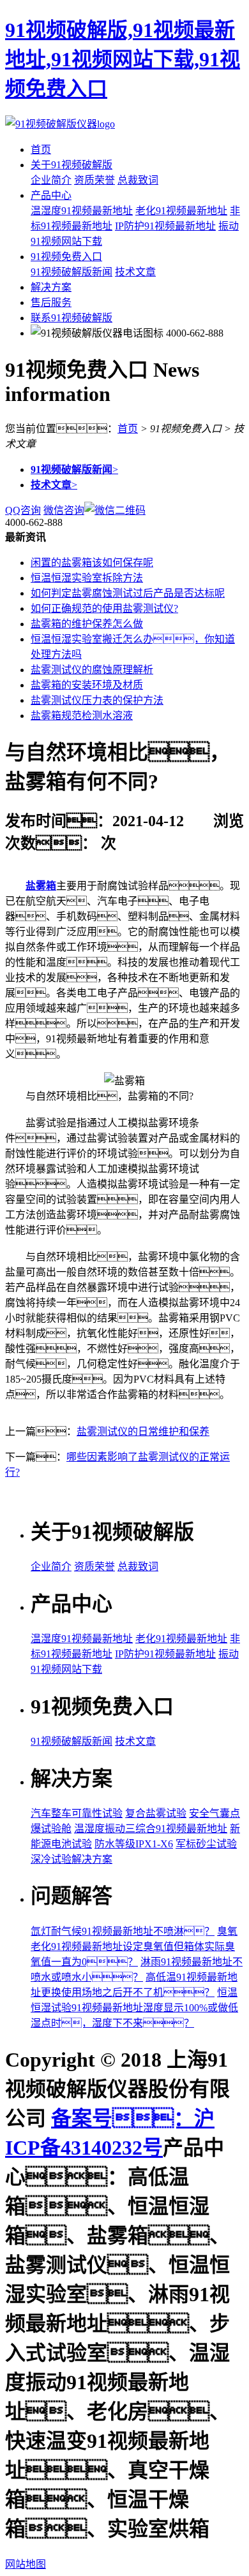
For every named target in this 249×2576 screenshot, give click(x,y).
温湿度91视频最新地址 (82, 211)
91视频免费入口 (66, 257)
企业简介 (51, 180)
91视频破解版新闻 (72, 272)
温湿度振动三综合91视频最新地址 (151, 1829)
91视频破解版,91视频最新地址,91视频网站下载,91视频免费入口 (123, 59)
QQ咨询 (23, 510)
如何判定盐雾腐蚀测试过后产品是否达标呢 (128, 593)
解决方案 (51, 287)
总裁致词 (138, 180)
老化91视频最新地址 (181, 211)
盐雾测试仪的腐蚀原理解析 (92, 670)
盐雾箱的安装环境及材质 (87, 685)
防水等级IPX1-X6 (134, 1844)
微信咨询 (64, 510)
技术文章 (135, 272)
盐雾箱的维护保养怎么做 (87, 624)
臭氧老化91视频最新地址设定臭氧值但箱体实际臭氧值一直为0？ (134, 1947)
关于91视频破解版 (72, 165)
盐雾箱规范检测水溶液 (82, 716)
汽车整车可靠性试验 (77, 1813)
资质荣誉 (94, 180)
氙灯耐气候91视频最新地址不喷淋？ (123, 1931)
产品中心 (51, 195)
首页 (41, 149)
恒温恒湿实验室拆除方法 (87, 578)
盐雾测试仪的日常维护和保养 (143, 1431)
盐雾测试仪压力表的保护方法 (97, 700)
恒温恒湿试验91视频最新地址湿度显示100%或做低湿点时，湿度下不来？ (134, 2008)
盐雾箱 (41, 886)
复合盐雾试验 (156, 1813)
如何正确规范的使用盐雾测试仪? (104, 608)
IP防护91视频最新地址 (165, 226)
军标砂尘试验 (206, 1844)
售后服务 (51, 302)
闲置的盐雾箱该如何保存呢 (92, 563)
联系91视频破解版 (72, 318)
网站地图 (26, 2564)
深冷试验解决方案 (72, 1859)
